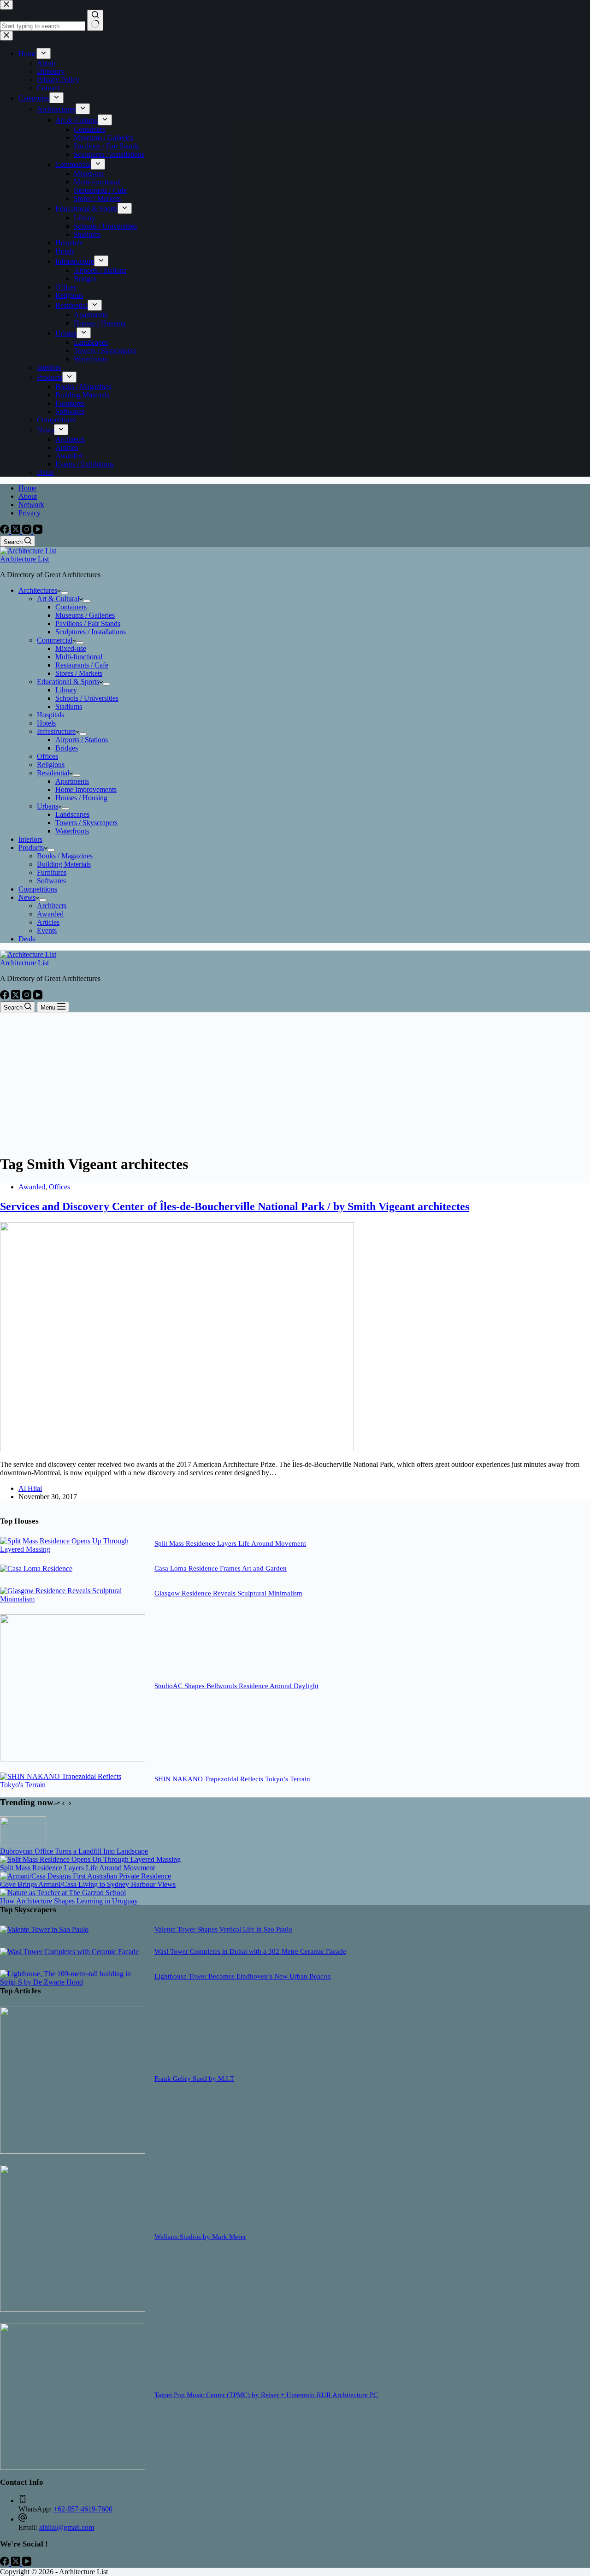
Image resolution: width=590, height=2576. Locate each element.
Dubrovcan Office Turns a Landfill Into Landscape (74, 1851)
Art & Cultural (58, 599)
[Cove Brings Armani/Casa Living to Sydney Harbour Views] (86, 1876)
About (28, 496)
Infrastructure (56, 731)
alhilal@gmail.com (67, 2527)
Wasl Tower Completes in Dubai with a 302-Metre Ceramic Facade (250, 1951)
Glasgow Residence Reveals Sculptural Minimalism (228, 1593)
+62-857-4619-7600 (83, 2509)
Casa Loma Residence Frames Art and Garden (221, 1568)
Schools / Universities (87, 698)
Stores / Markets (79, 673)
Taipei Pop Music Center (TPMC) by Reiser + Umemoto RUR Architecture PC (266, 2395)
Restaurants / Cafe (82, 665)
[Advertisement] (295, 1081)
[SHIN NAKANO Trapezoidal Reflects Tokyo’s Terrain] (73, 1785)
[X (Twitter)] (17, 531)
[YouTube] (38, 531)
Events (47, 931)
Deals (27, 939)
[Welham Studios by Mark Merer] (73, 2309)
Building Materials (64, 864)
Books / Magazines (65, 856)
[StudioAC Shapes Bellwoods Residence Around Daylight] (73, 1759)
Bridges (67, 748)
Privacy (29, 513)
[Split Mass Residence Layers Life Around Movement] (73, 1549)
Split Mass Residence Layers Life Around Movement (230, 1543)
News (27, 897)
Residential (53, 773)
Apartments (72, 781)
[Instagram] (28, 531)
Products (31, 848)
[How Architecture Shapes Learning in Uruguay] (63, 1893)
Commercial (55, 640)
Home (27, 488)
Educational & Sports (68, 682)
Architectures (38, 590)
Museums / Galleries (85, 615)
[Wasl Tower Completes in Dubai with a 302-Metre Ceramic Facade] (69, 1952)
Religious (51, 765)
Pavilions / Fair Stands (88, 623)
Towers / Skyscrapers (86, 823)
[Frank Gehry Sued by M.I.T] (73, 2151)
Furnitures (52, 872)
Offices (47, 756)
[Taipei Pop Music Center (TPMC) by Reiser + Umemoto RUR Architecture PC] (73, 2467)
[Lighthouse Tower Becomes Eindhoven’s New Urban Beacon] (73, 1982)
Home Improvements (86, 789)
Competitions (38, 889)
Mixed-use (71, 648)
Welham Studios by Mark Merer (200, 2237)
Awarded (50, 914)
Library (66, 690)
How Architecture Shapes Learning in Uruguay (69, 1901)
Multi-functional (79, 657)
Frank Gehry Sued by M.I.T (194, 2079)
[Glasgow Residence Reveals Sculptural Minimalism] (73, 1599)
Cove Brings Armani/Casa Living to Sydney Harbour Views (88, 1884)
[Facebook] (6, 531)
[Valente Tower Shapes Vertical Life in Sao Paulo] (44, 1929)
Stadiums (69, 706)
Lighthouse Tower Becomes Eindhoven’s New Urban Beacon (243, 1976)
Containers (71, 607)
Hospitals (50, 715)
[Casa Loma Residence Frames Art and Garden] (36, 1569)
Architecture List (24, 559)
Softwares (51, 881)
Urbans (47, 806)
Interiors (30, 839)
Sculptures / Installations (91, 632)
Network (31, 505)
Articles (48, 922)
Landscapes (72, 814)
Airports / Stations (82, 740)
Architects (52, 906)
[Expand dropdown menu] (65, 593)
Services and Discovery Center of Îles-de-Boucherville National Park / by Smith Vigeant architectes (235, 1206)
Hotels (46, 723)
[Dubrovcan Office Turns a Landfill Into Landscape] (23, 1843)
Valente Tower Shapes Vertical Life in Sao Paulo (223, 1929)
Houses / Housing (81, 798)
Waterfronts (72, 831)
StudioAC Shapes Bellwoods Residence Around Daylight (236, 1686)
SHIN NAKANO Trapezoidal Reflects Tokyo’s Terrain (232, 1779)
